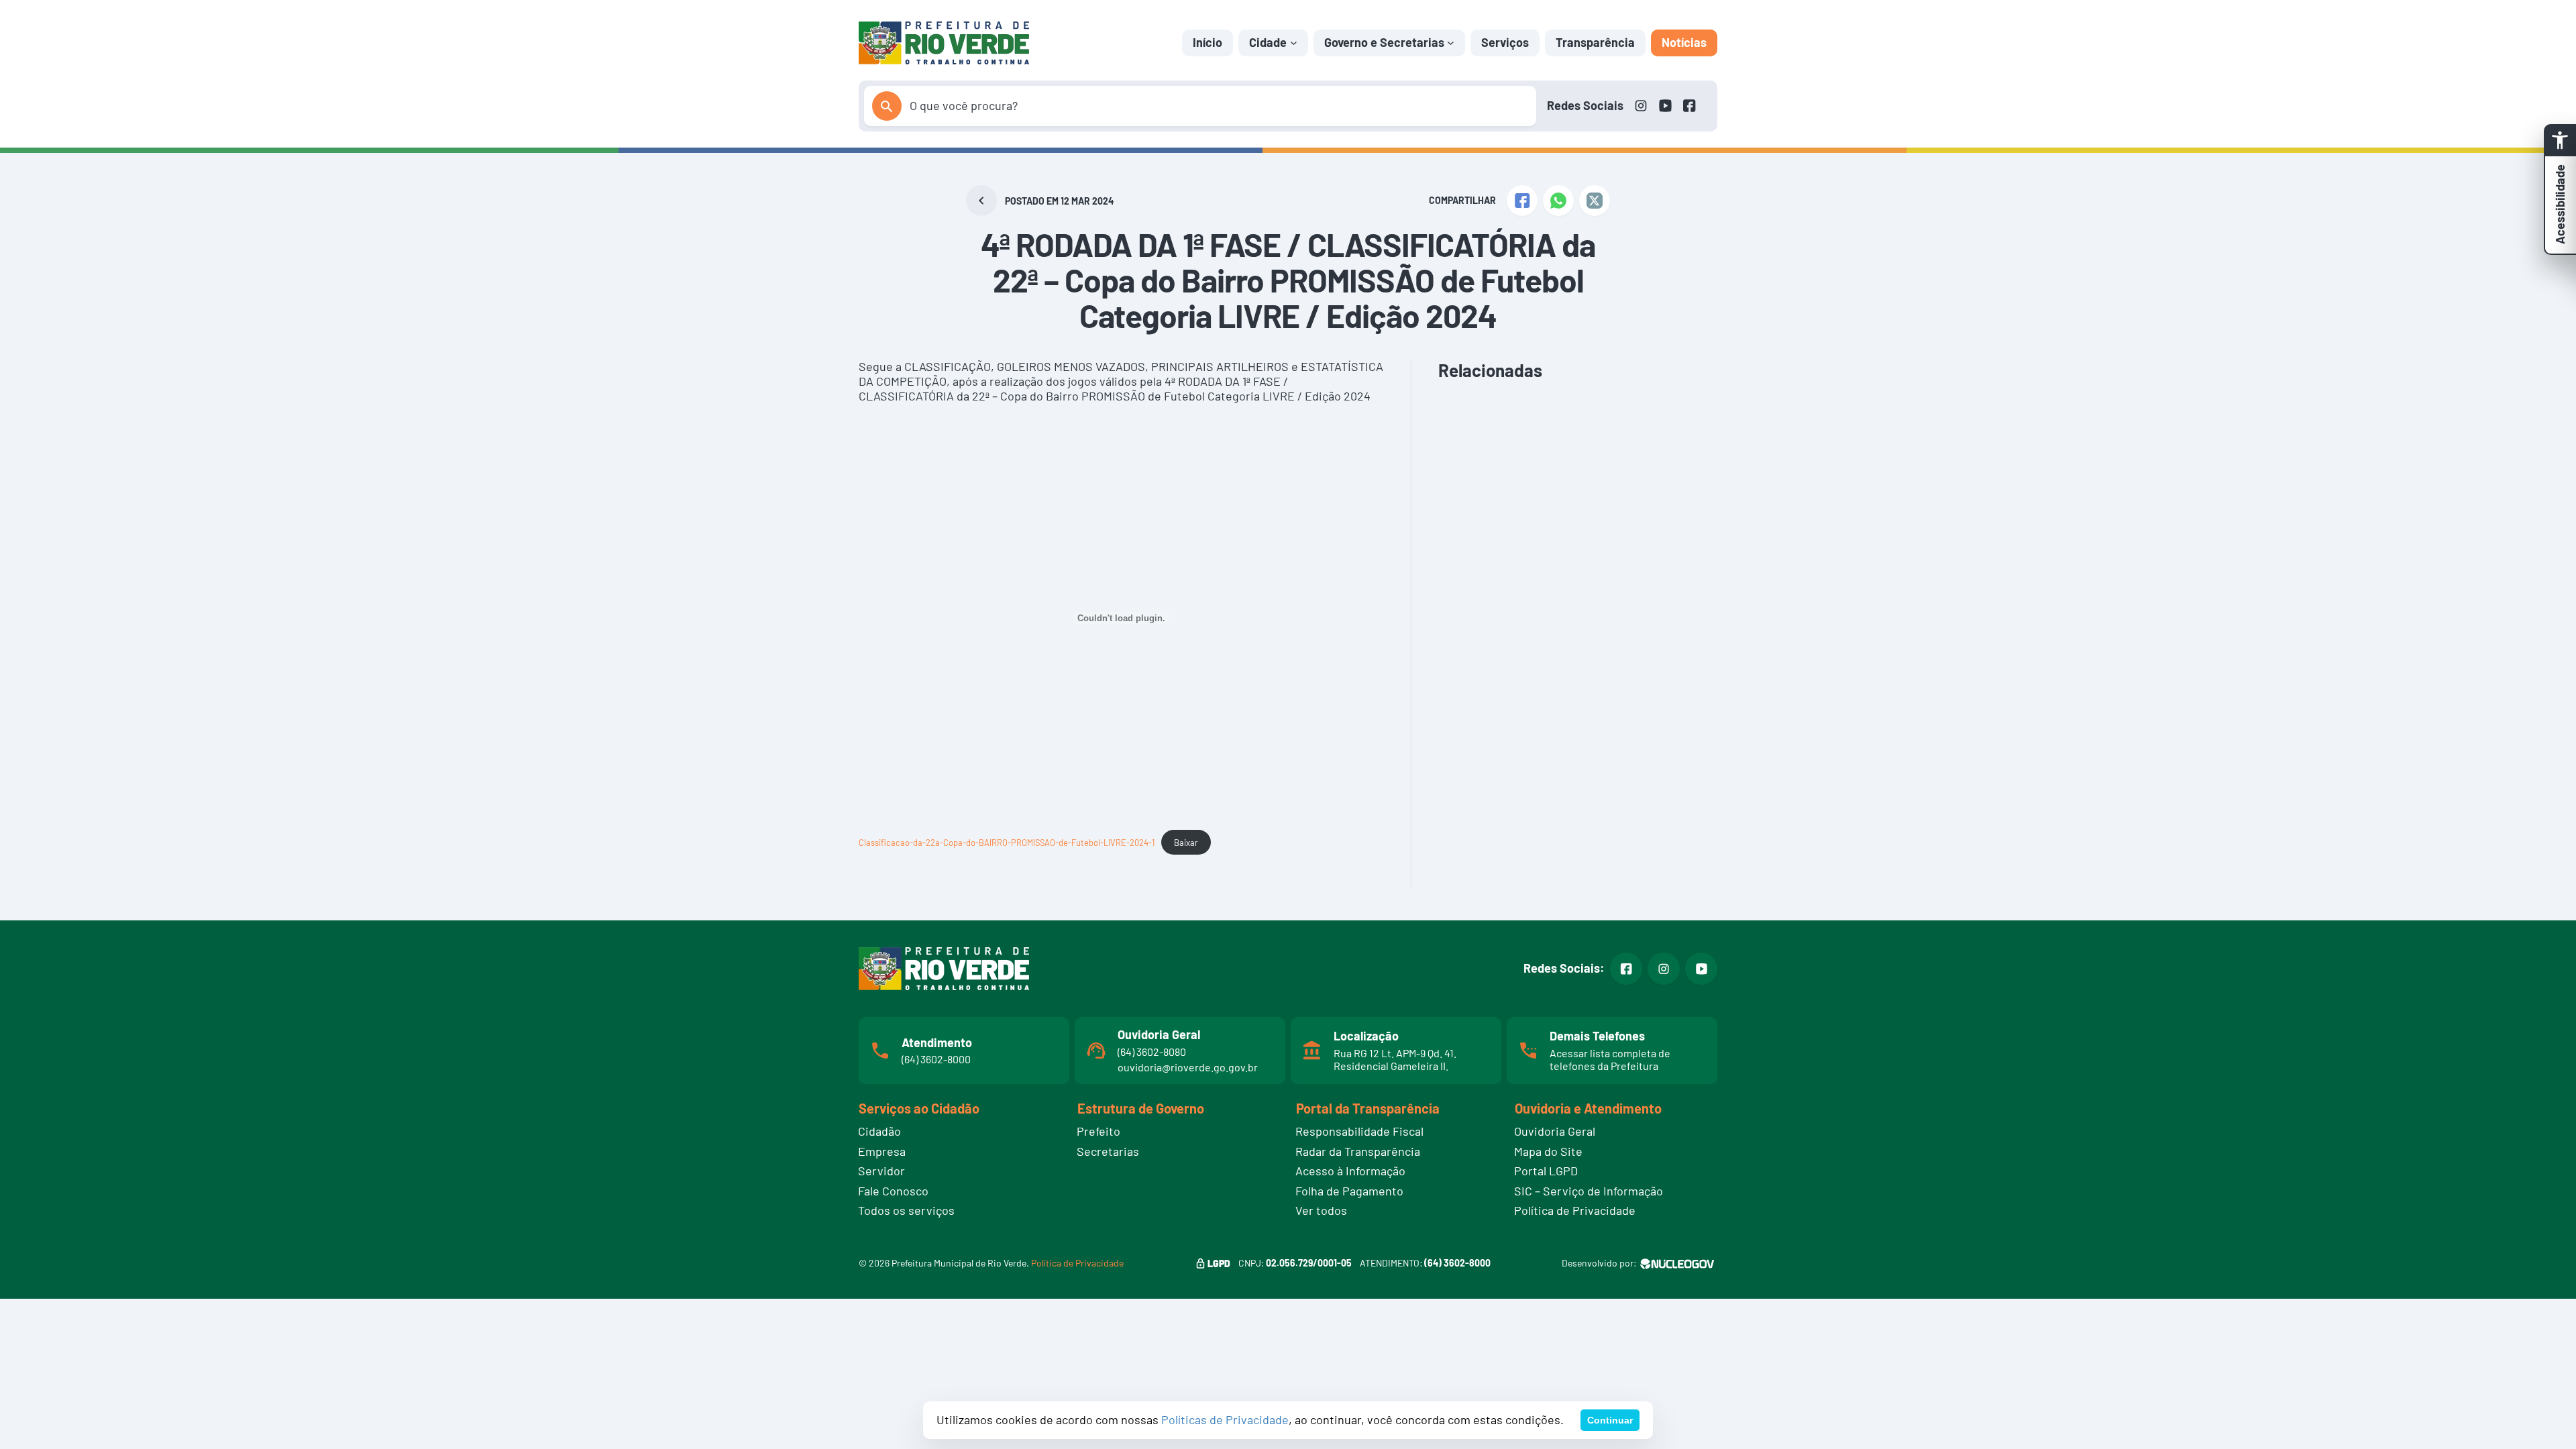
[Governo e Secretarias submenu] (1451, 43)
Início (1207, 42)
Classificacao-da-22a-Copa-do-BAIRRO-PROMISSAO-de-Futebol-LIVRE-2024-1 (1007, 843)
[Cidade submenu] (1294, 43)
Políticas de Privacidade (1225, 1419)
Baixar (1186, 843)
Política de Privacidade (1077, 1263)
